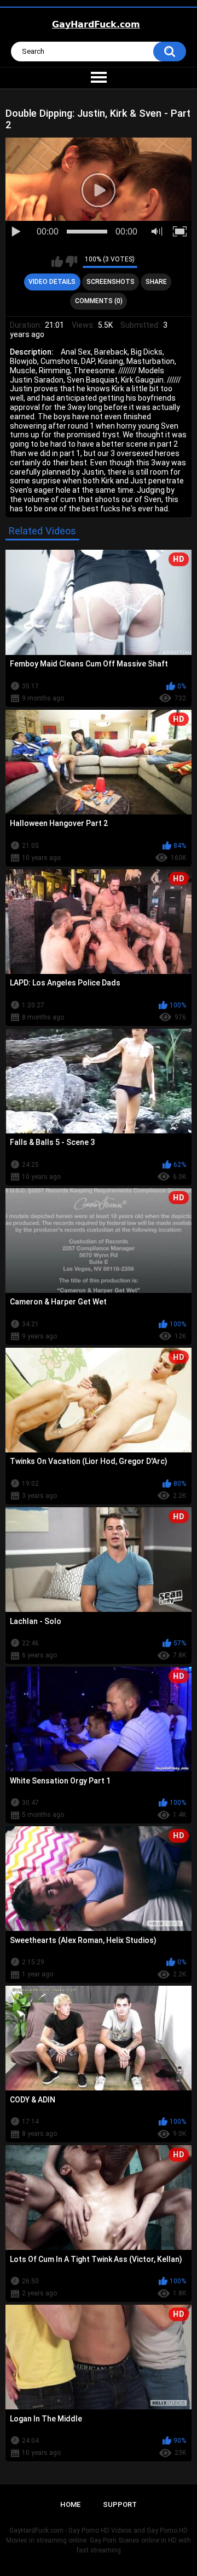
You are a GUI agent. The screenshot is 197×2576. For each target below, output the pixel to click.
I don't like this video (71, 261)
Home (70, 2504)
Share (156, 282)
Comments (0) (99, 301)
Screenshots (111, 282)
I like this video (57, 261)
